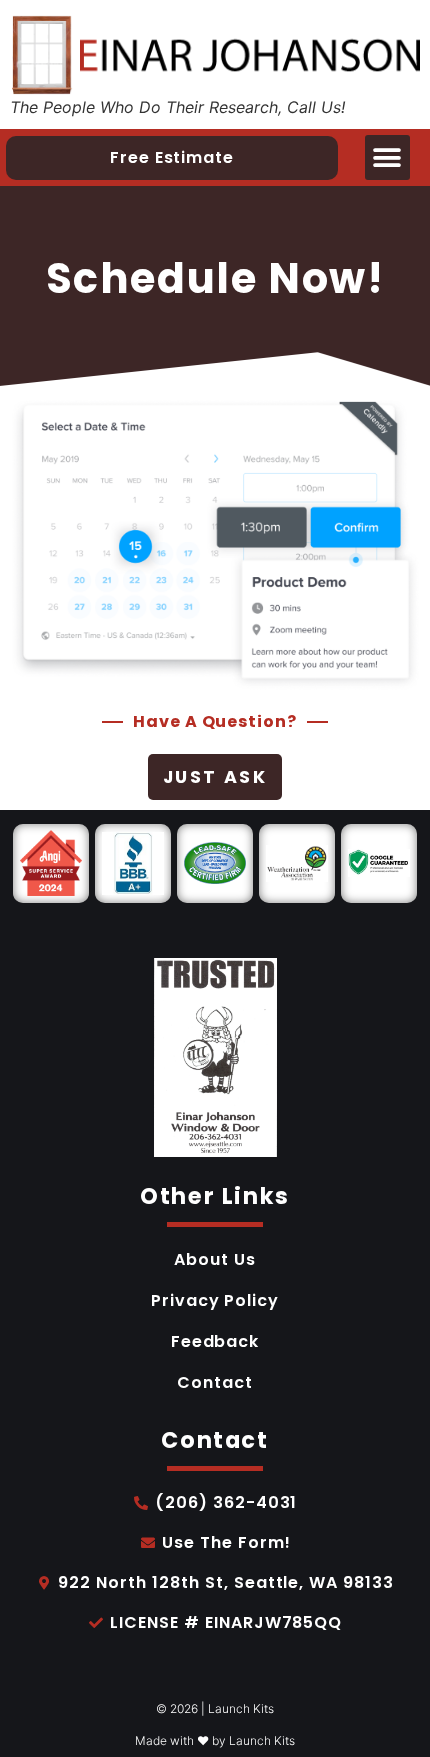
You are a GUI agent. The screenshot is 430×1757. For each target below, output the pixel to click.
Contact (215, 1382)
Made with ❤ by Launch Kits (215, 1740)
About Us (215, 1259)
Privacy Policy (215, 1300)
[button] (387, 157)
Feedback (215, 1341)
